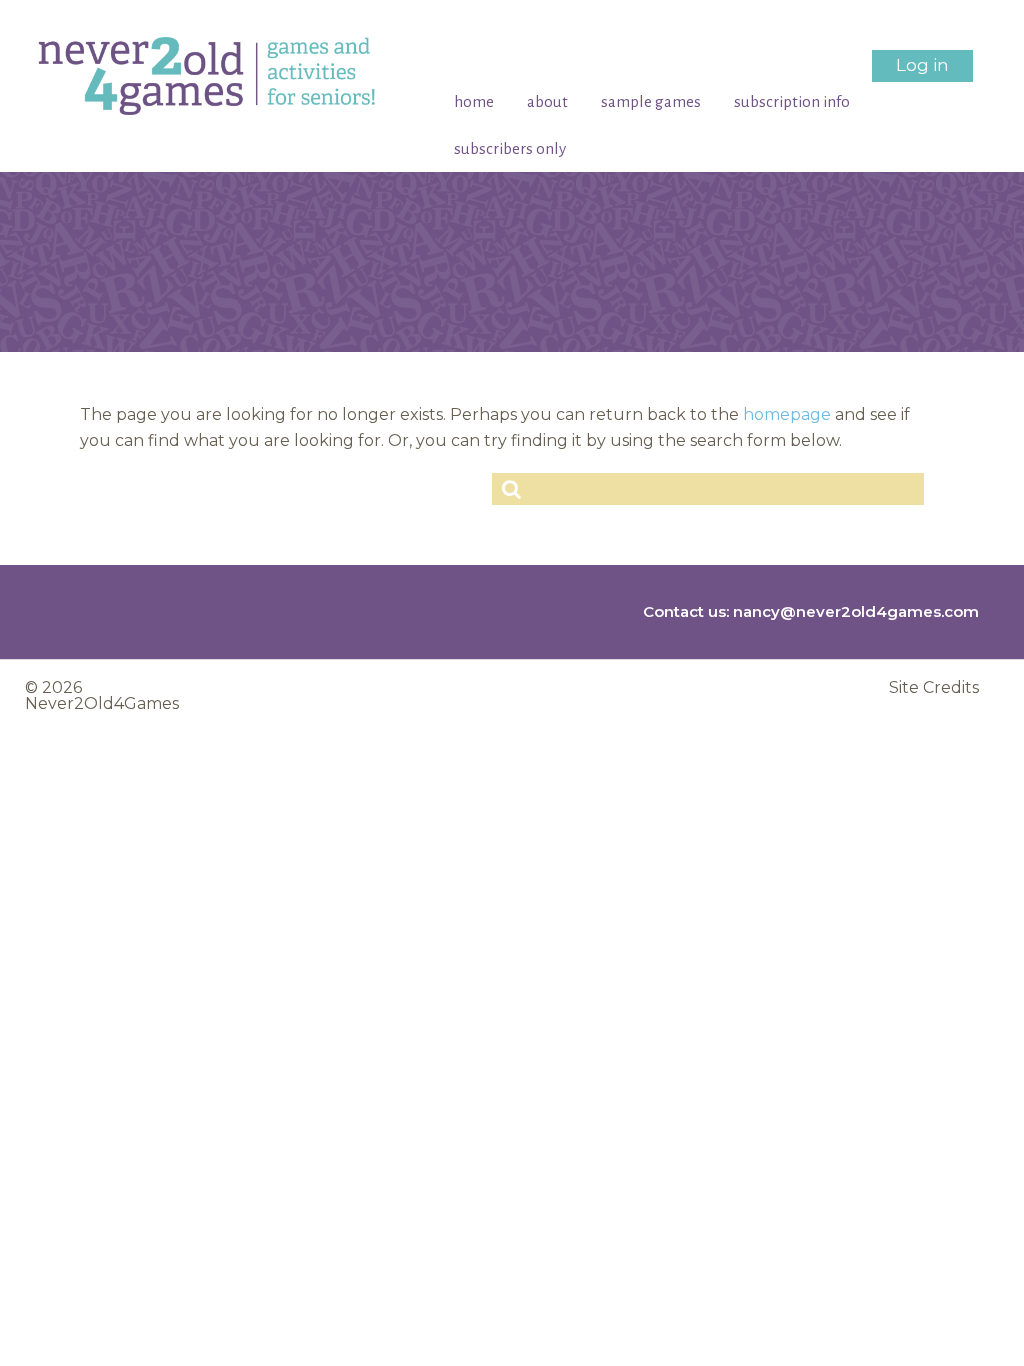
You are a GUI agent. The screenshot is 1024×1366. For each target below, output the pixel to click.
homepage (787, 414)
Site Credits (934, 688)
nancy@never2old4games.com (856, 611)
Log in (922, 65)
